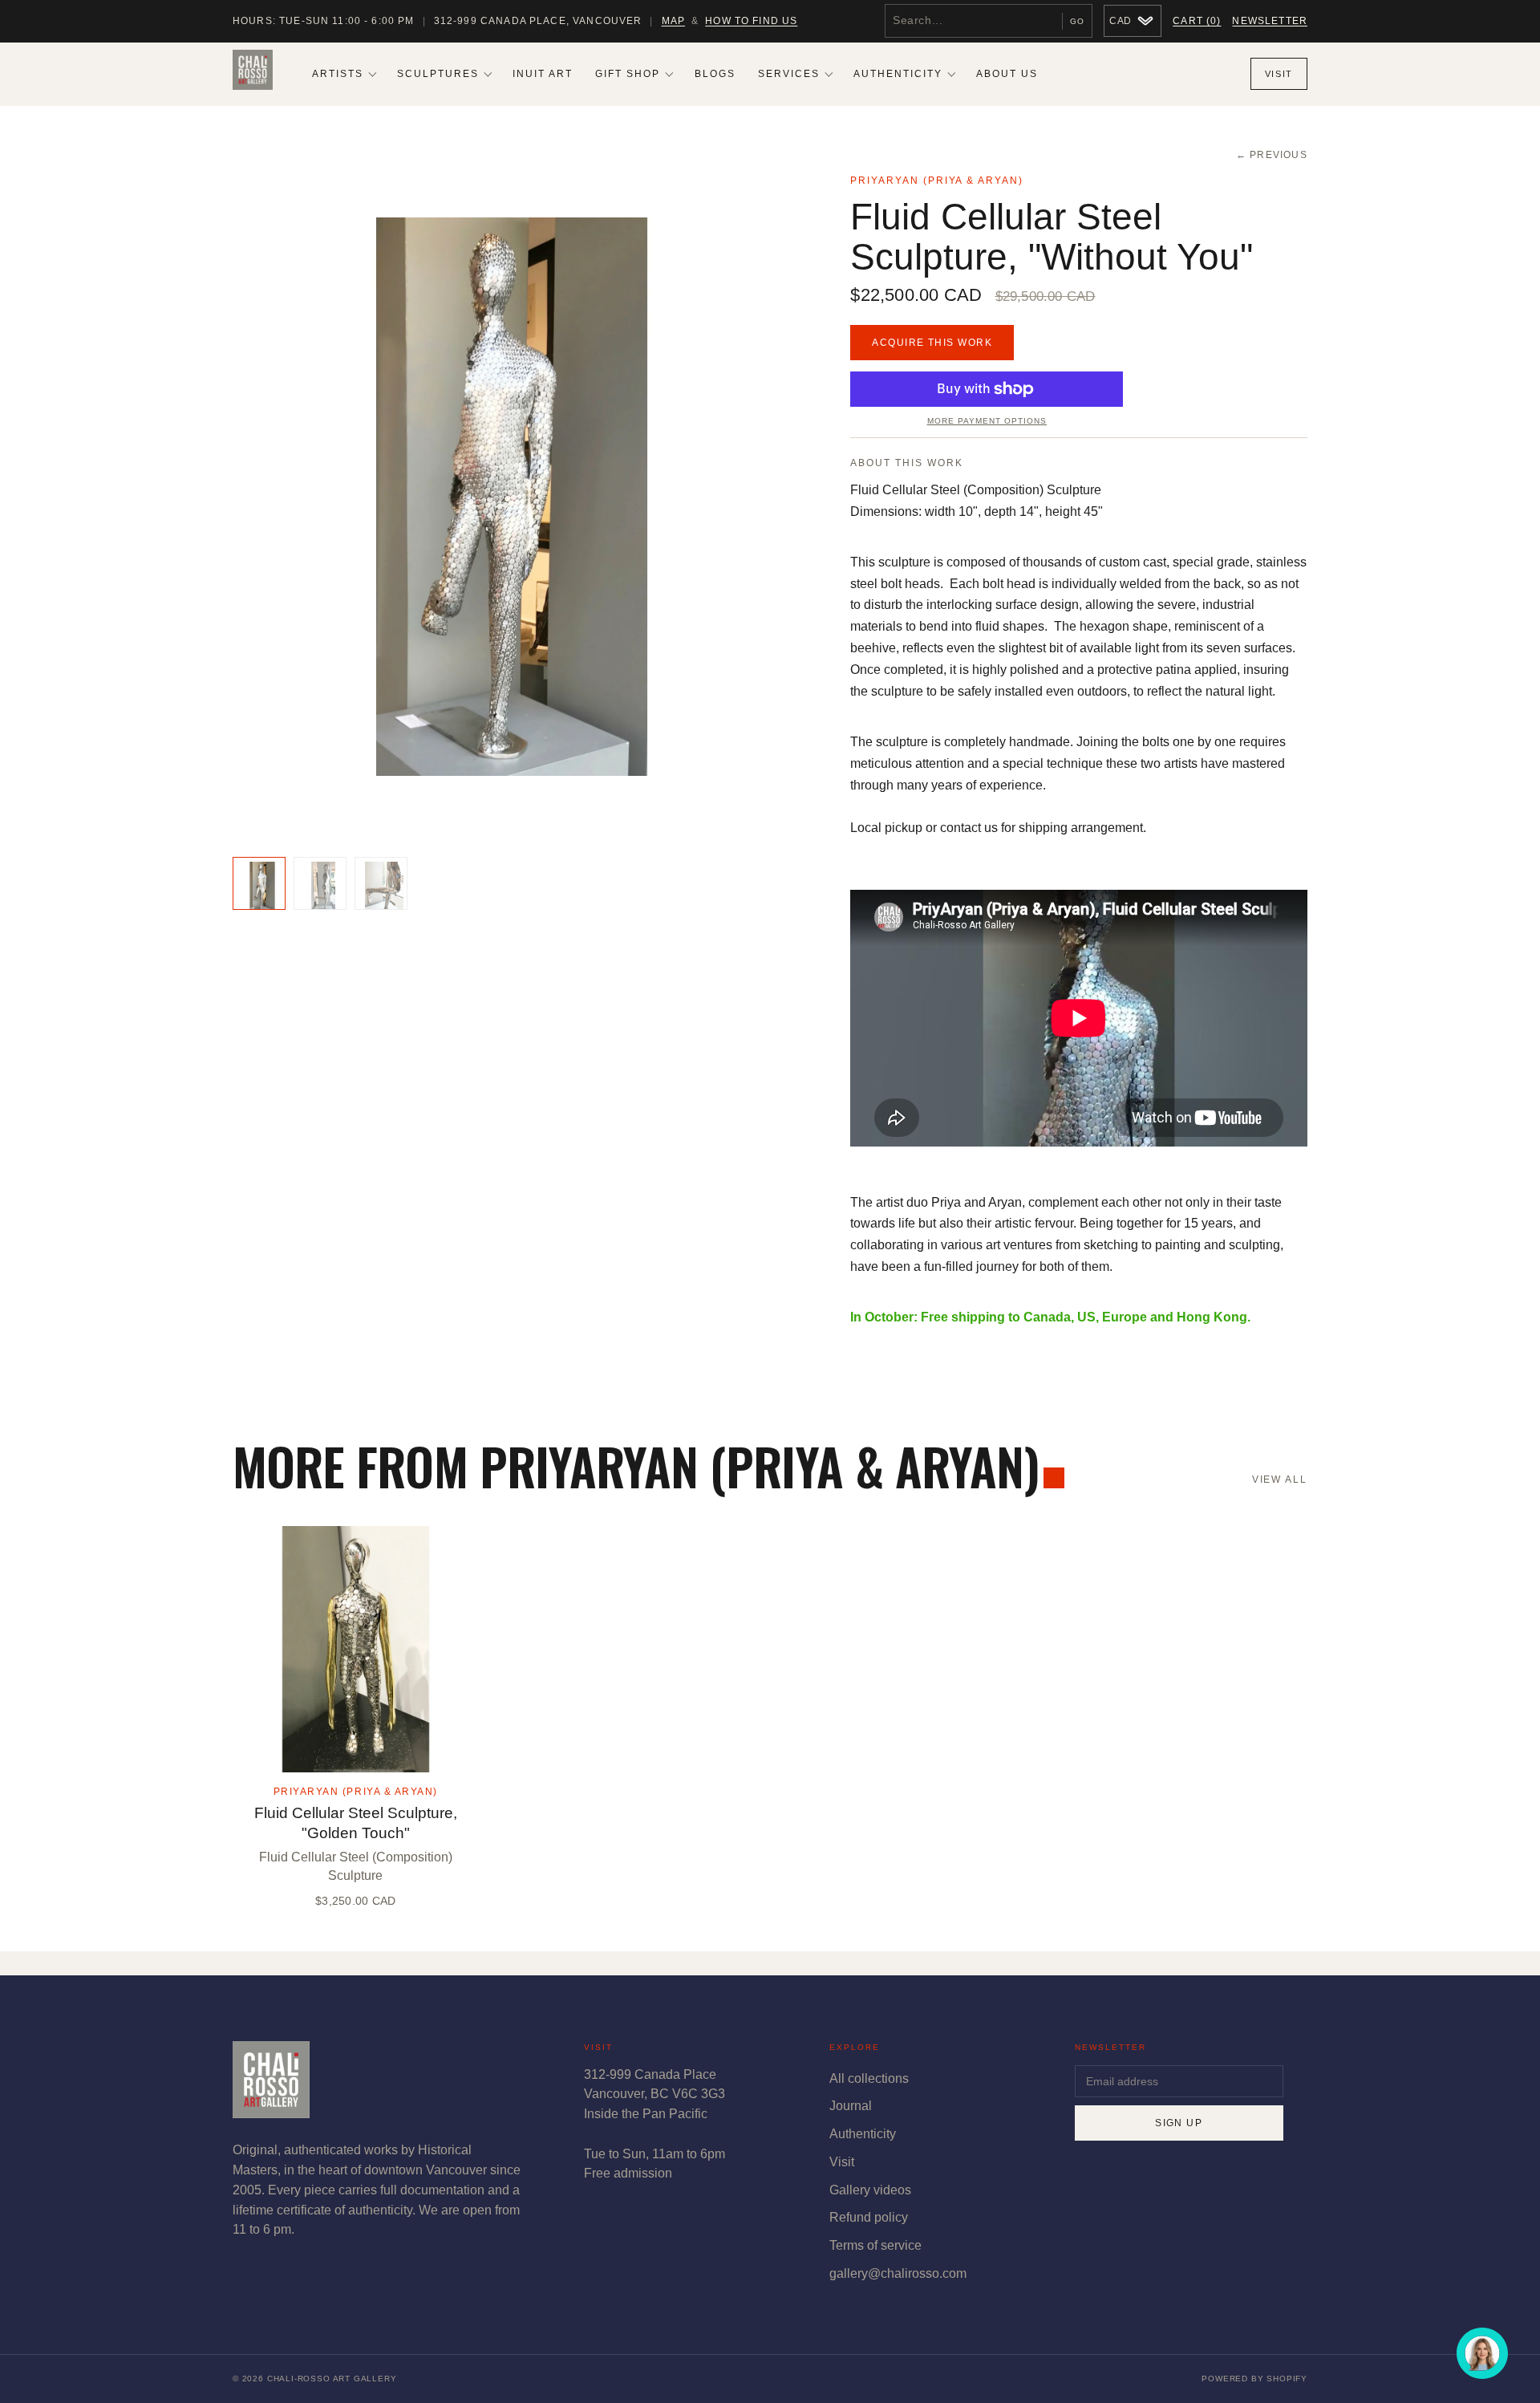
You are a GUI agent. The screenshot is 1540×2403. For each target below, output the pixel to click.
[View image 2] (320, 883)
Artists (338, 74)
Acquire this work (932, 343)
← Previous (1272, 155)
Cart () (1197, 21)
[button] (512, 497)
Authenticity (898, 74)
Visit (1279, 74)
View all (1280, 1480)
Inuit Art (543, 74)
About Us (1007, 74)
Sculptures (438, 74)
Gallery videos (870, 2190)
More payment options (987, 421)
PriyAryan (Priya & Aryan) (937, 181)
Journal (851, 2106)
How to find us (751, 21)
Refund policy (869, 2217)
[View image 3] (381, 883)
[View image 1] (259, 883)
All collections (869, 2078)
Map (673, 21)
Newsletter (1270, 21)
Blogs (715, 74)
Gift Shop (628, 74)
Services (789, 74)
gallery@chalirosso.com (898, 2273)
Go (1077, 21)
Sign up (1179, 2123)
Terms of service (875, 2245)
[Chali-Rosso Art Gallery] (253, 74)
